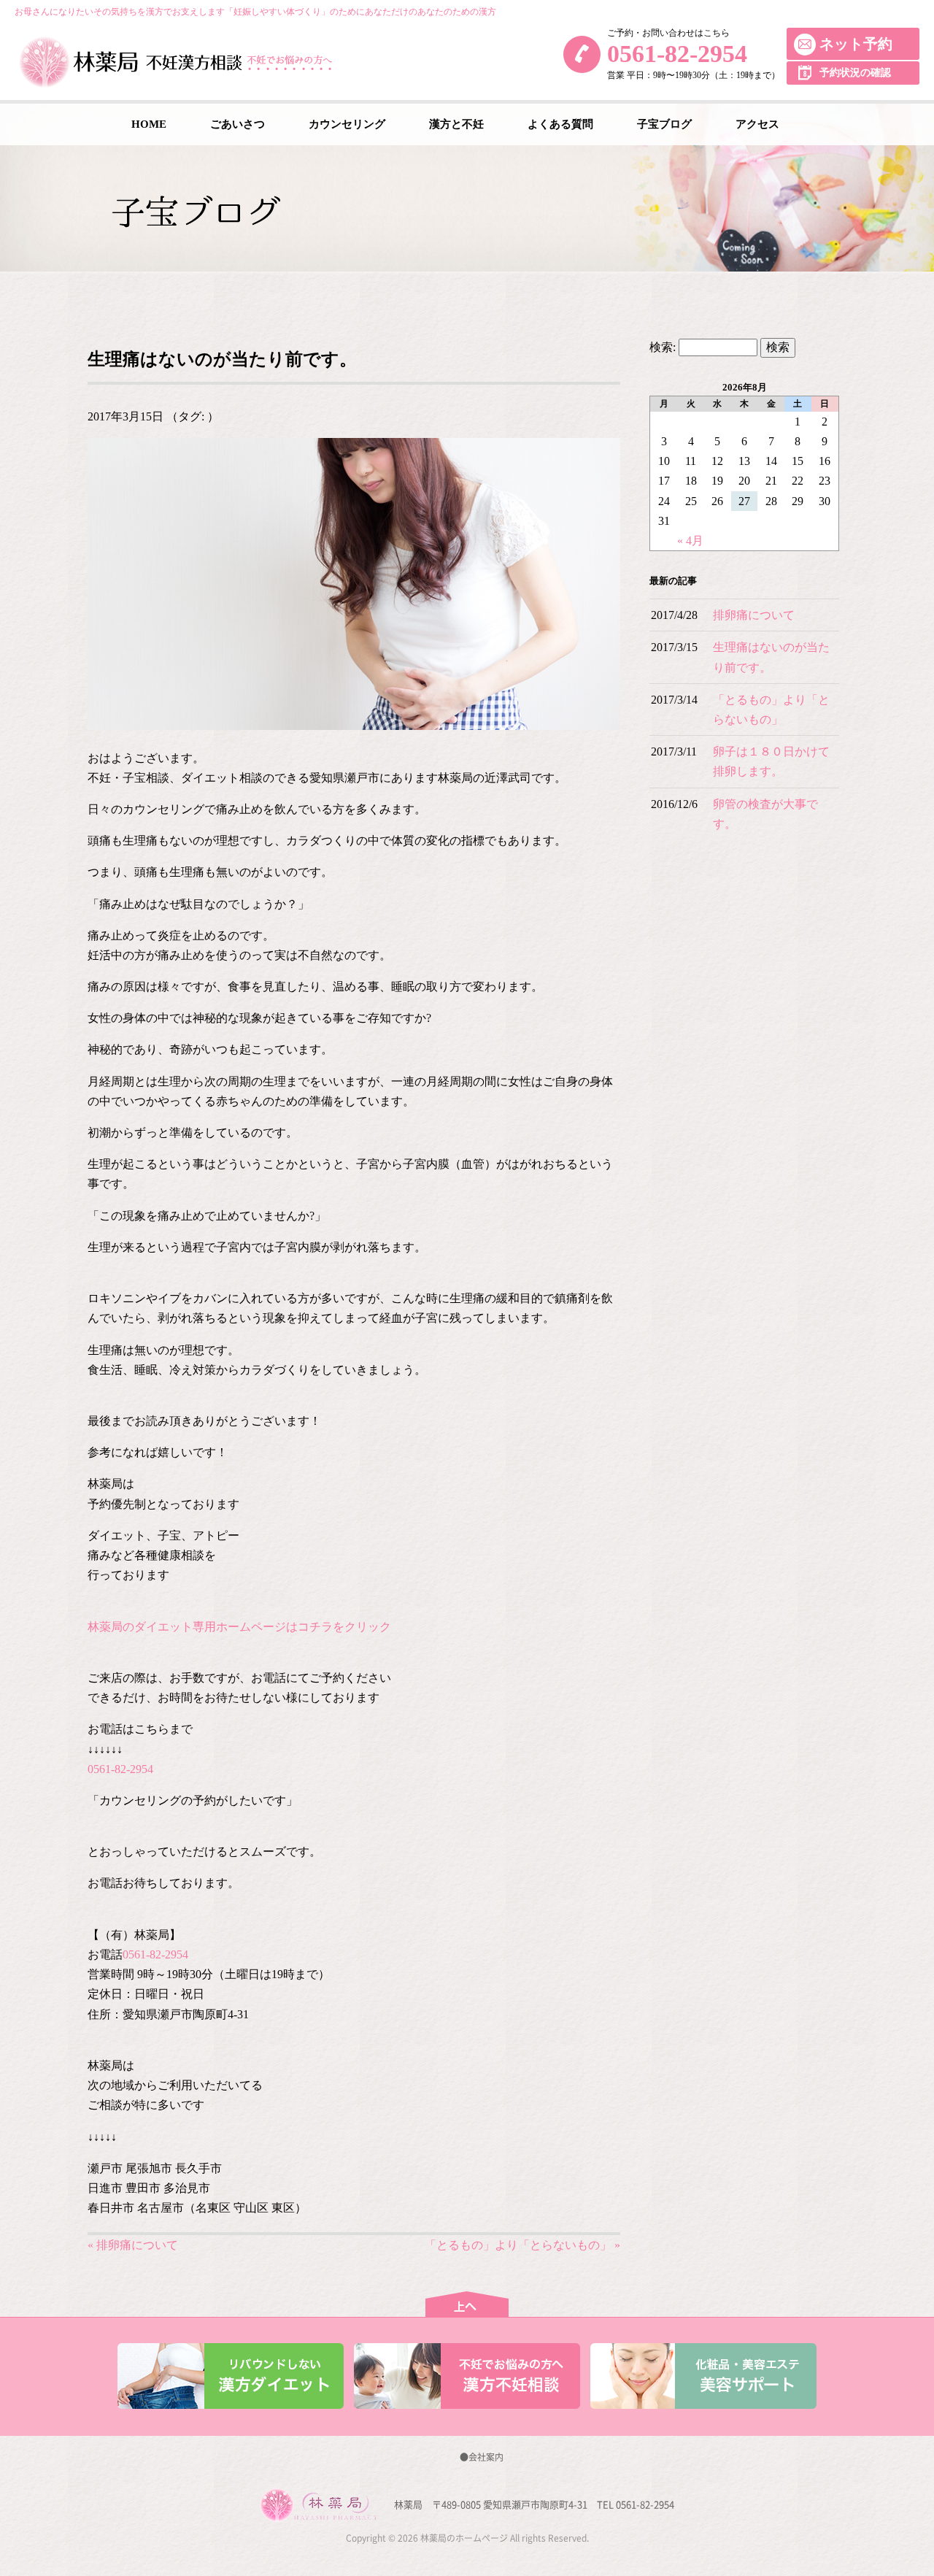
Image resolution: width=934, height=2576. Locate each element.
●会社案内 (482, 2457)
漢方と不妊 (456, 124)
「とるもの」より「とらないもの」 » (522, 2245)
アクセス (757, 124)
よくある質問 (560, 124)
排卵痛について (754, 615)
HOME (149, 124)
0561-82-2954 (677, 54)
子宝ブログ (664, 124)
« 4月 (690, 541)
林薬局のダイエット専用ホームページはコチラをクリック (239, 1627)
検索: (663, 347)
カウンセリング (347, 124)
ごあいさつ (238, 124)
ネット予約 (856, 44)
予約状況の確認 (855, 73)
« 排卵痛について (133, 2245)
